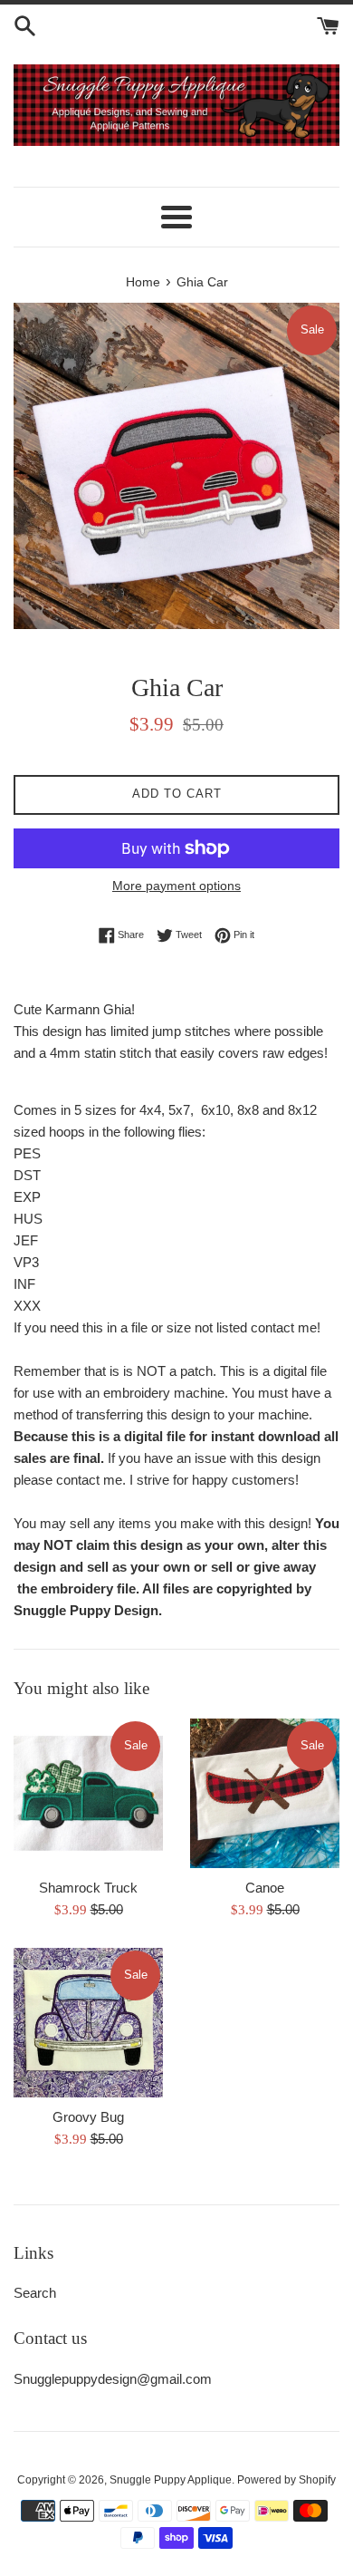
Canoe (265, 1888)
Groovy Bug (88, 2117)
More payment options (176, 886)
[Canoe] (265, 1793)
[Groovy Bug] (88, 2023)
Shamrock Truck (88, 1888)
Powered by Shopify (286, 2480)
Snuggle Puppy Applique (171, 2480)
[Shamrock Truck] (88, 1793)
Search (35, 2293)
